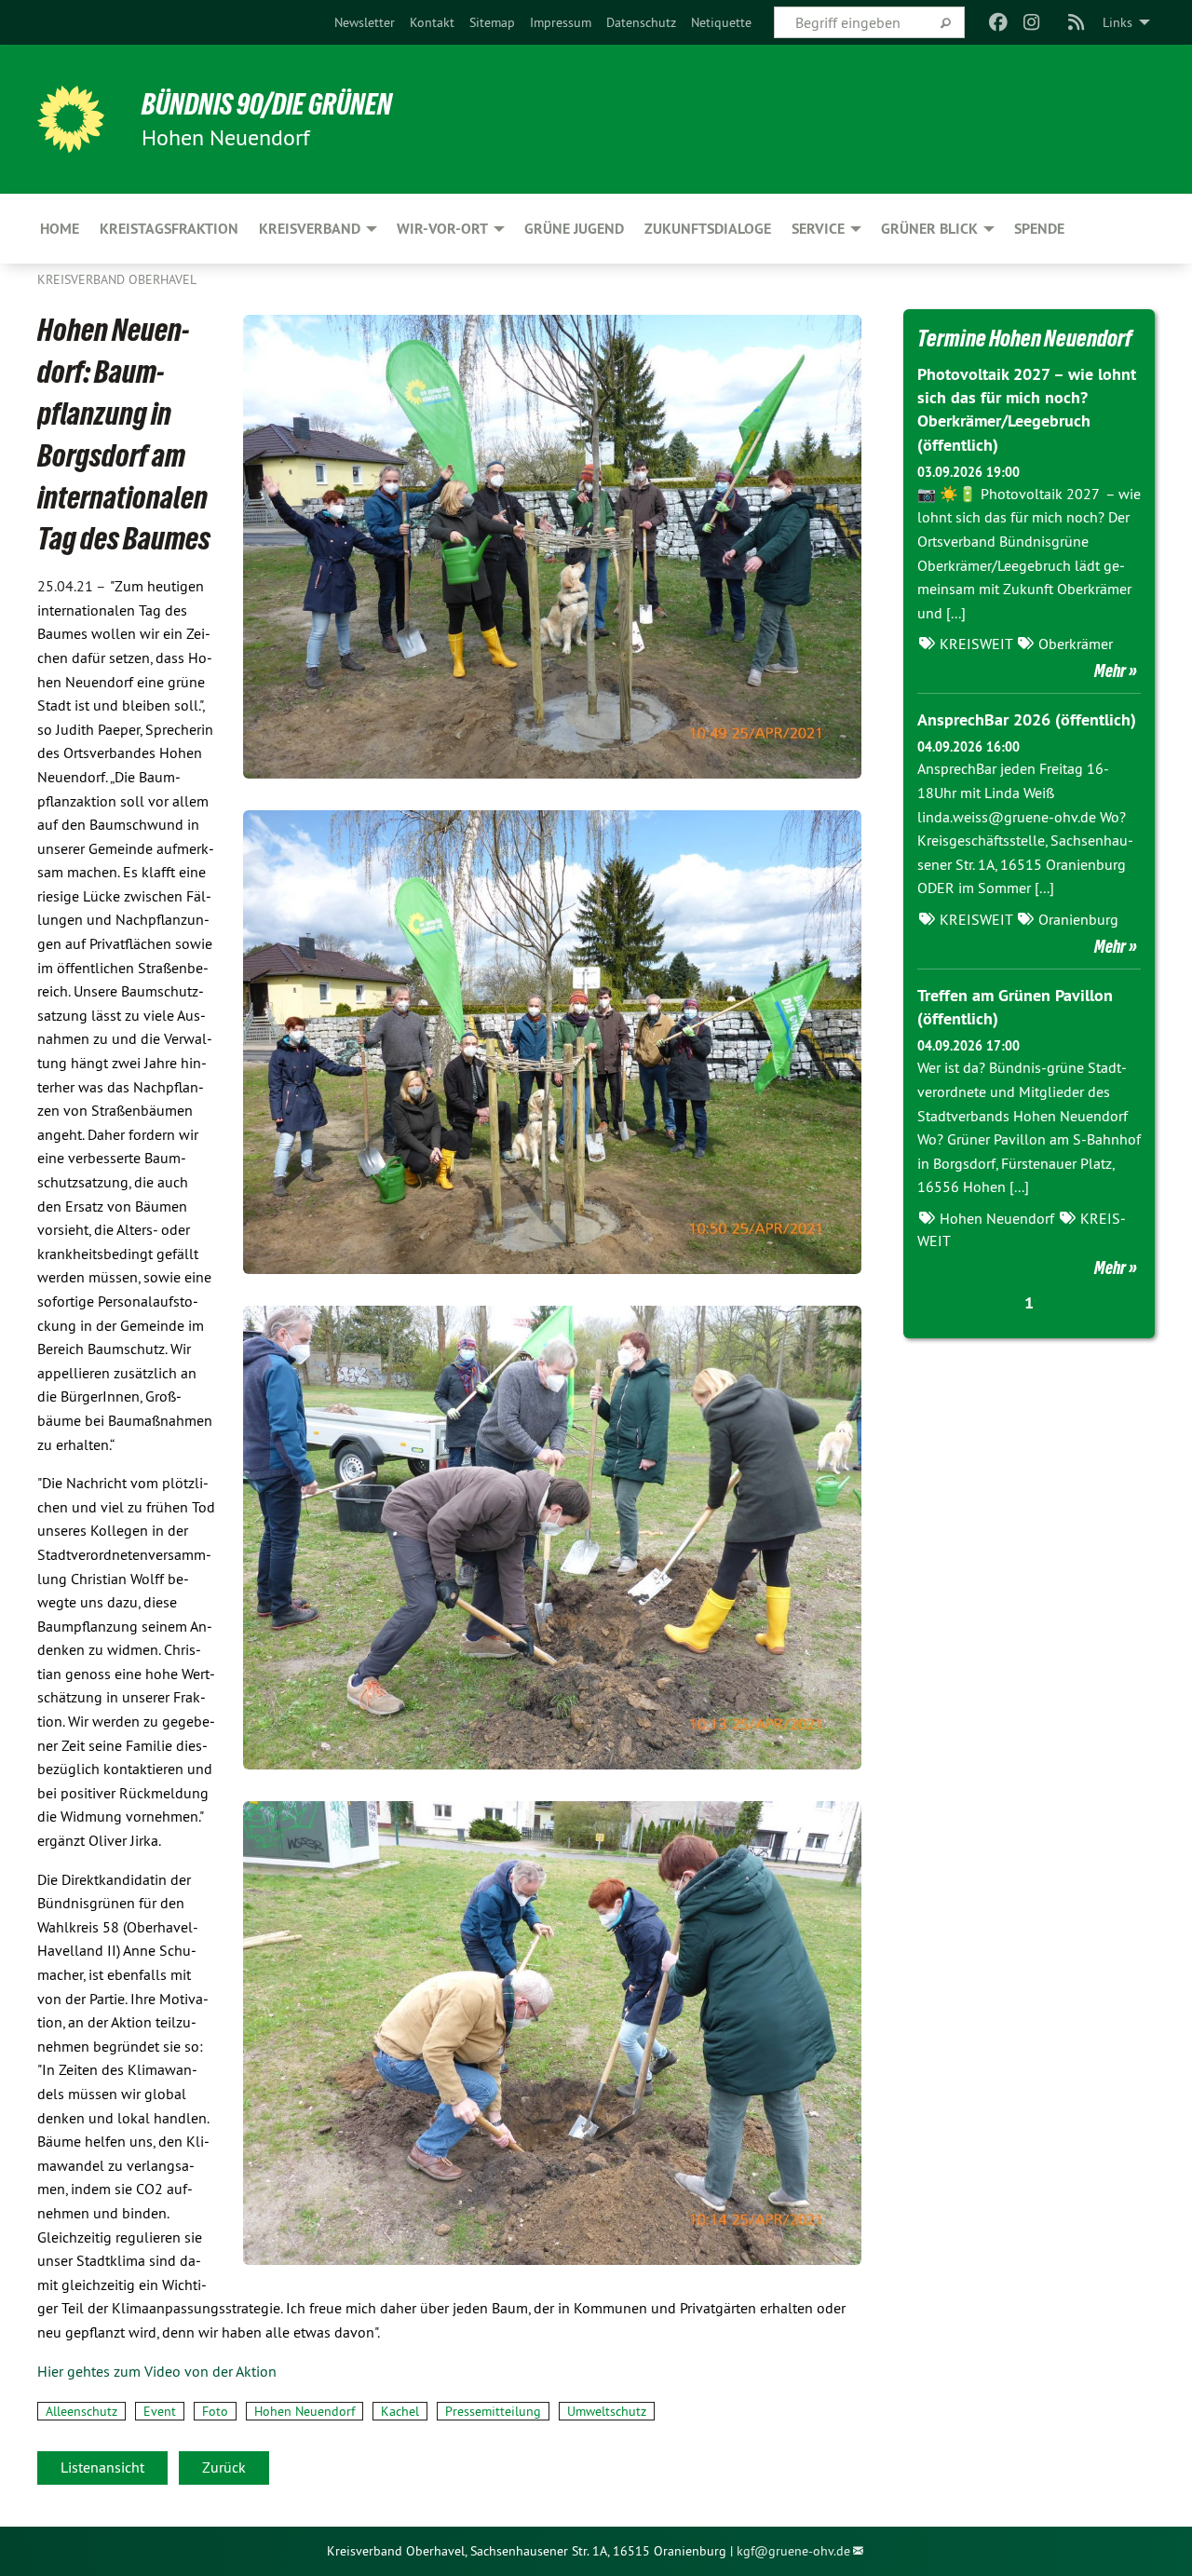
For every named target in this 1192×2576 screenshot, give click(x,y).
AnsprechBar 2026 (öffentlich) (1027, 719)
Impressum (561, 22)
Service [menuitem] (818, 229)
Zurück (224, 2467)
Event (160, 2411)
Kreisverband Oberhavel (117, 279)
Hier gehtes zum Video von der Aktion (157, 2371)
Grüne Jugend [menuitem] (574, 229)
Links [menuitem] (1117, 22)
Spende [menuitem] (1039, 229)
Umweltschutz (607, 2411)
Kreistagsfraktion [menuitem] (169, 229)
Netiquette (721, 22)
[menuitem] (365, 22)
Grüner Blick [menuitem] (929, 229)
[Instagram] (1032, 22)
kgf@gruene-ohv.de (793, 2551)
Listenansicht (102, 2467)
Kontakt (432, 22)
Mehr (1110, 671)
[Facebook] (998, 22)
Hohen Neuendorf (305, 2411)
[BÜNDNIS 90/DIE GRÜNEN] (71, 119)
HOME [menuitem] (60, 229)
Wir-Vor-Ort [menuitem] (442, 229)
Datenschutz (641, 22)
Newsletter (365, 22)
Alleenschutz (81, 2411)
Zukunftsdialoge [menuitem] (708, 229)
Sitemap (492, 22)
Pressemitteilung (493, 2411)
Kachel (400, 2411)
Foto (215, 2411)
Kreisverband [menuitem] (310, 229)
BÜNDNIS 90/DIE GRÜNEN (267, 104)
